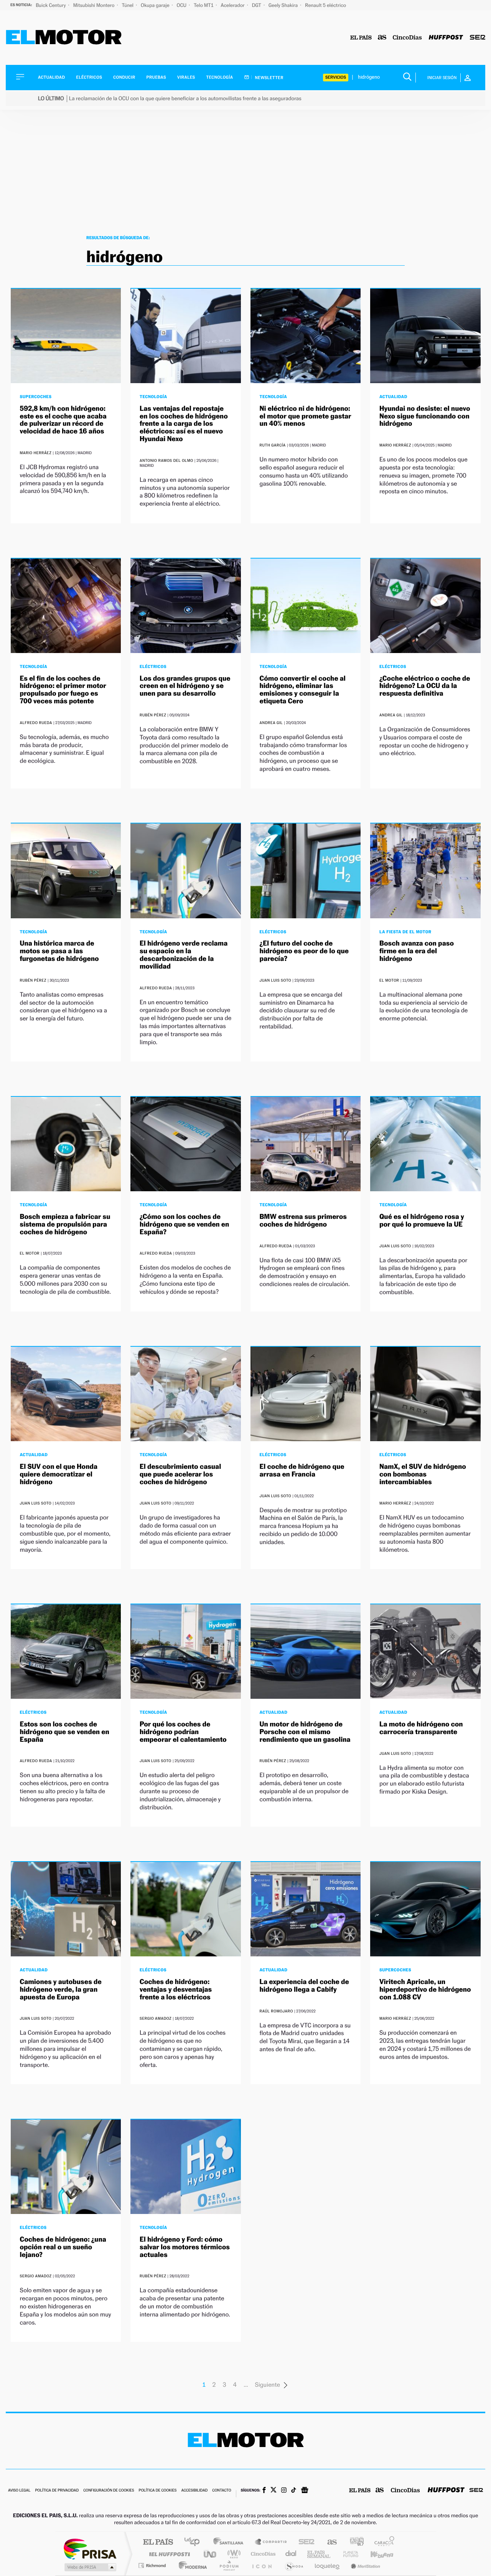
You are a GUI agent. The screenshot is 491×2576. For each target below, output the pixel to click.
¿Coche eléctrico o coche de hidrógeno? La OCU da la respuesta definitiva (425, 686)
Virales (186, 77)
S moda (294, 2565)
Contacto (222, 2491)
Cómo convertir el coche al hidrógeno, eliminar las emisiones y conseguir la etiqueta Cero (303, 690)
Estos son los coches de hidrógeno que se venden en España (65, 1732)
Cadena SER (304, 2542)
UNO (211, 2554)
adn (354, 2542)
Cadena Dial (291, 2554)
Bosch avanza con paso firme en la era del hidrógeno (417, 951)
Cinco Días (262, 2554)
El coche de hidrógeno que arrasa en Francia (302, 1471)
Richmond (153, 2565)
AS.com (329, 2542)
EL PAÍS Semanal (319, 2554)
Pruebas (157, 77)
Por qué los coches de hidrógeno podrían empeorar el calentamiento (183, 1732)
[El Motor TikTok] (294, 2491)
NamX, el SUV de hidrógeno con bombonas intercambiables (423, 1474)
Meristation (364, 2565)
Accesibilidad (194, 2491)
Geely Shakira (284, 5)
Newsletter (269, 78)
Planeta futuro (348, 2554)
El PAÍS (158, 2542)
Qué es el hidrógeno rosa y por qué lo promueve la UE (422, 1221)
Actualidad (51, 77)
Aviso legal (19, 2491)
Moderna (191, 2565)
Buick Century (51, 5)
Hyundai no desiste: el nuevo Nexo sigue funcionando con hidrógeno (425, 416)
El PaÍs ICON (262, 2565)
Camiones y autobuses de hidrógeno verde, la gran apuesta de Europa (61, 1990)
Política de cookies (158, 2491)
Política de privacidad (57, 2491)
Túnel (128, 5)
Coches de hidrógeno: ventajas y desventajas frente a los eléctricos (176, 1990)
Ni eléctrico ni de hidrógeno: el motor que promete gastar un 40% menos (306, 416)
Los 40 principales (195, 2542)
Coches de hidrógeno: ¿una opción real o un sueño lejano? (63, 2247)
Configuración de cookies (109, 2491)
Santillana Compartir (271, 2542)
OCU (182, 5)
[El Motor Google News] (305, 2491)
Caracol (382, 2542)
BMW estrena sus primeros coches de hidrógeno (303, 1221)
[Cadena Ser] (478, 38)
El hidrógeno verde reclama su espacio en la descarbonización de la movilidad (184, 955)
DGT (257, 5)
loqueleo (328, 2565)
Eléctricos (89, 77)
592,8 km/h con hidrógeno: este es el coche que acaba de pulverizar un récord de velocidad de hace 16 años (63, 420)
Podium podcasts (229, 2565)
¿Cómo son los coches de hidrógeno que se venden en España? (184, 1224)
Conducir (124, 77)
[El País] (361, 38)
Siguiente (267, 2385)
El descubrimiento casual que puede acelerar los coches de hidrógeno (180, 1474)
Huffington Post (168, 2554)
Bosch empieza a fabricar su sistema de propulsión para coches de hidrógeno (65, 1224)
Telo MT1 (204, 5)
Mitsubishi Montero (95, 5)
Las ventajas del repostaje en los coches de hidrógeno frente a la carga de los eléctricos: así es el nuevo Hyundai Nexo (184, 424)
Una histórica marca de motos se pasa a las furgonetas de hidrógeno (59, 951)
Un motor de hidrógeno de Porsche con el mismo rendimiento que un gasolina (305, 1732)
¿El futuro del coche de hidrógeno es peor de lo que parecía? (304, 951)
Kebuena (375, 2554)
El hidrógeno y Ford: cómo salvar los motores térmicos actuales (185, 2247)
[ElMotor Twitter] (274, 2491)
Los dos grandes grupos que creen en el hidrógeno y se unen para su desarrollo (185, 686)
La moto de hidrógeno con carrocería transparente (421, 1728)
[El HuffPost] (446, 38)
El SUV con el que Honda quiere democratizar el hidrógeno (59, 1474)
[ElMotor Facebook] (264, 2491)
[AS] (382, 38)
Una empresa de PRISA (90, 2549)
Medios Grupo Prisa (90, 2567)
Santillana (231, 2542)
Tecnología (220, 77)
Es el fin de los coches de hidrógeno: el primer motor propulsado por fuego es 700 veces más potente (63, 690)
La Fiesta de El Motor (405, 932)
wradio (233, 2554)
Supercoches (36, 397)
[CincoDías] (407, 38)
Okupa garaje (156, 5)
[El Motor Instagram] (284, 2491)
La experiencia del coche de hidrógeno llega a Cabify (304, 1986)
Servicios (336, 77)
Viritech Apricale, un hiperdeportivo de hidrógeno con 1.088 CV (425, 1990)
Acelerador (233, 5)
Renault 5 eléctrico (325, 5)
